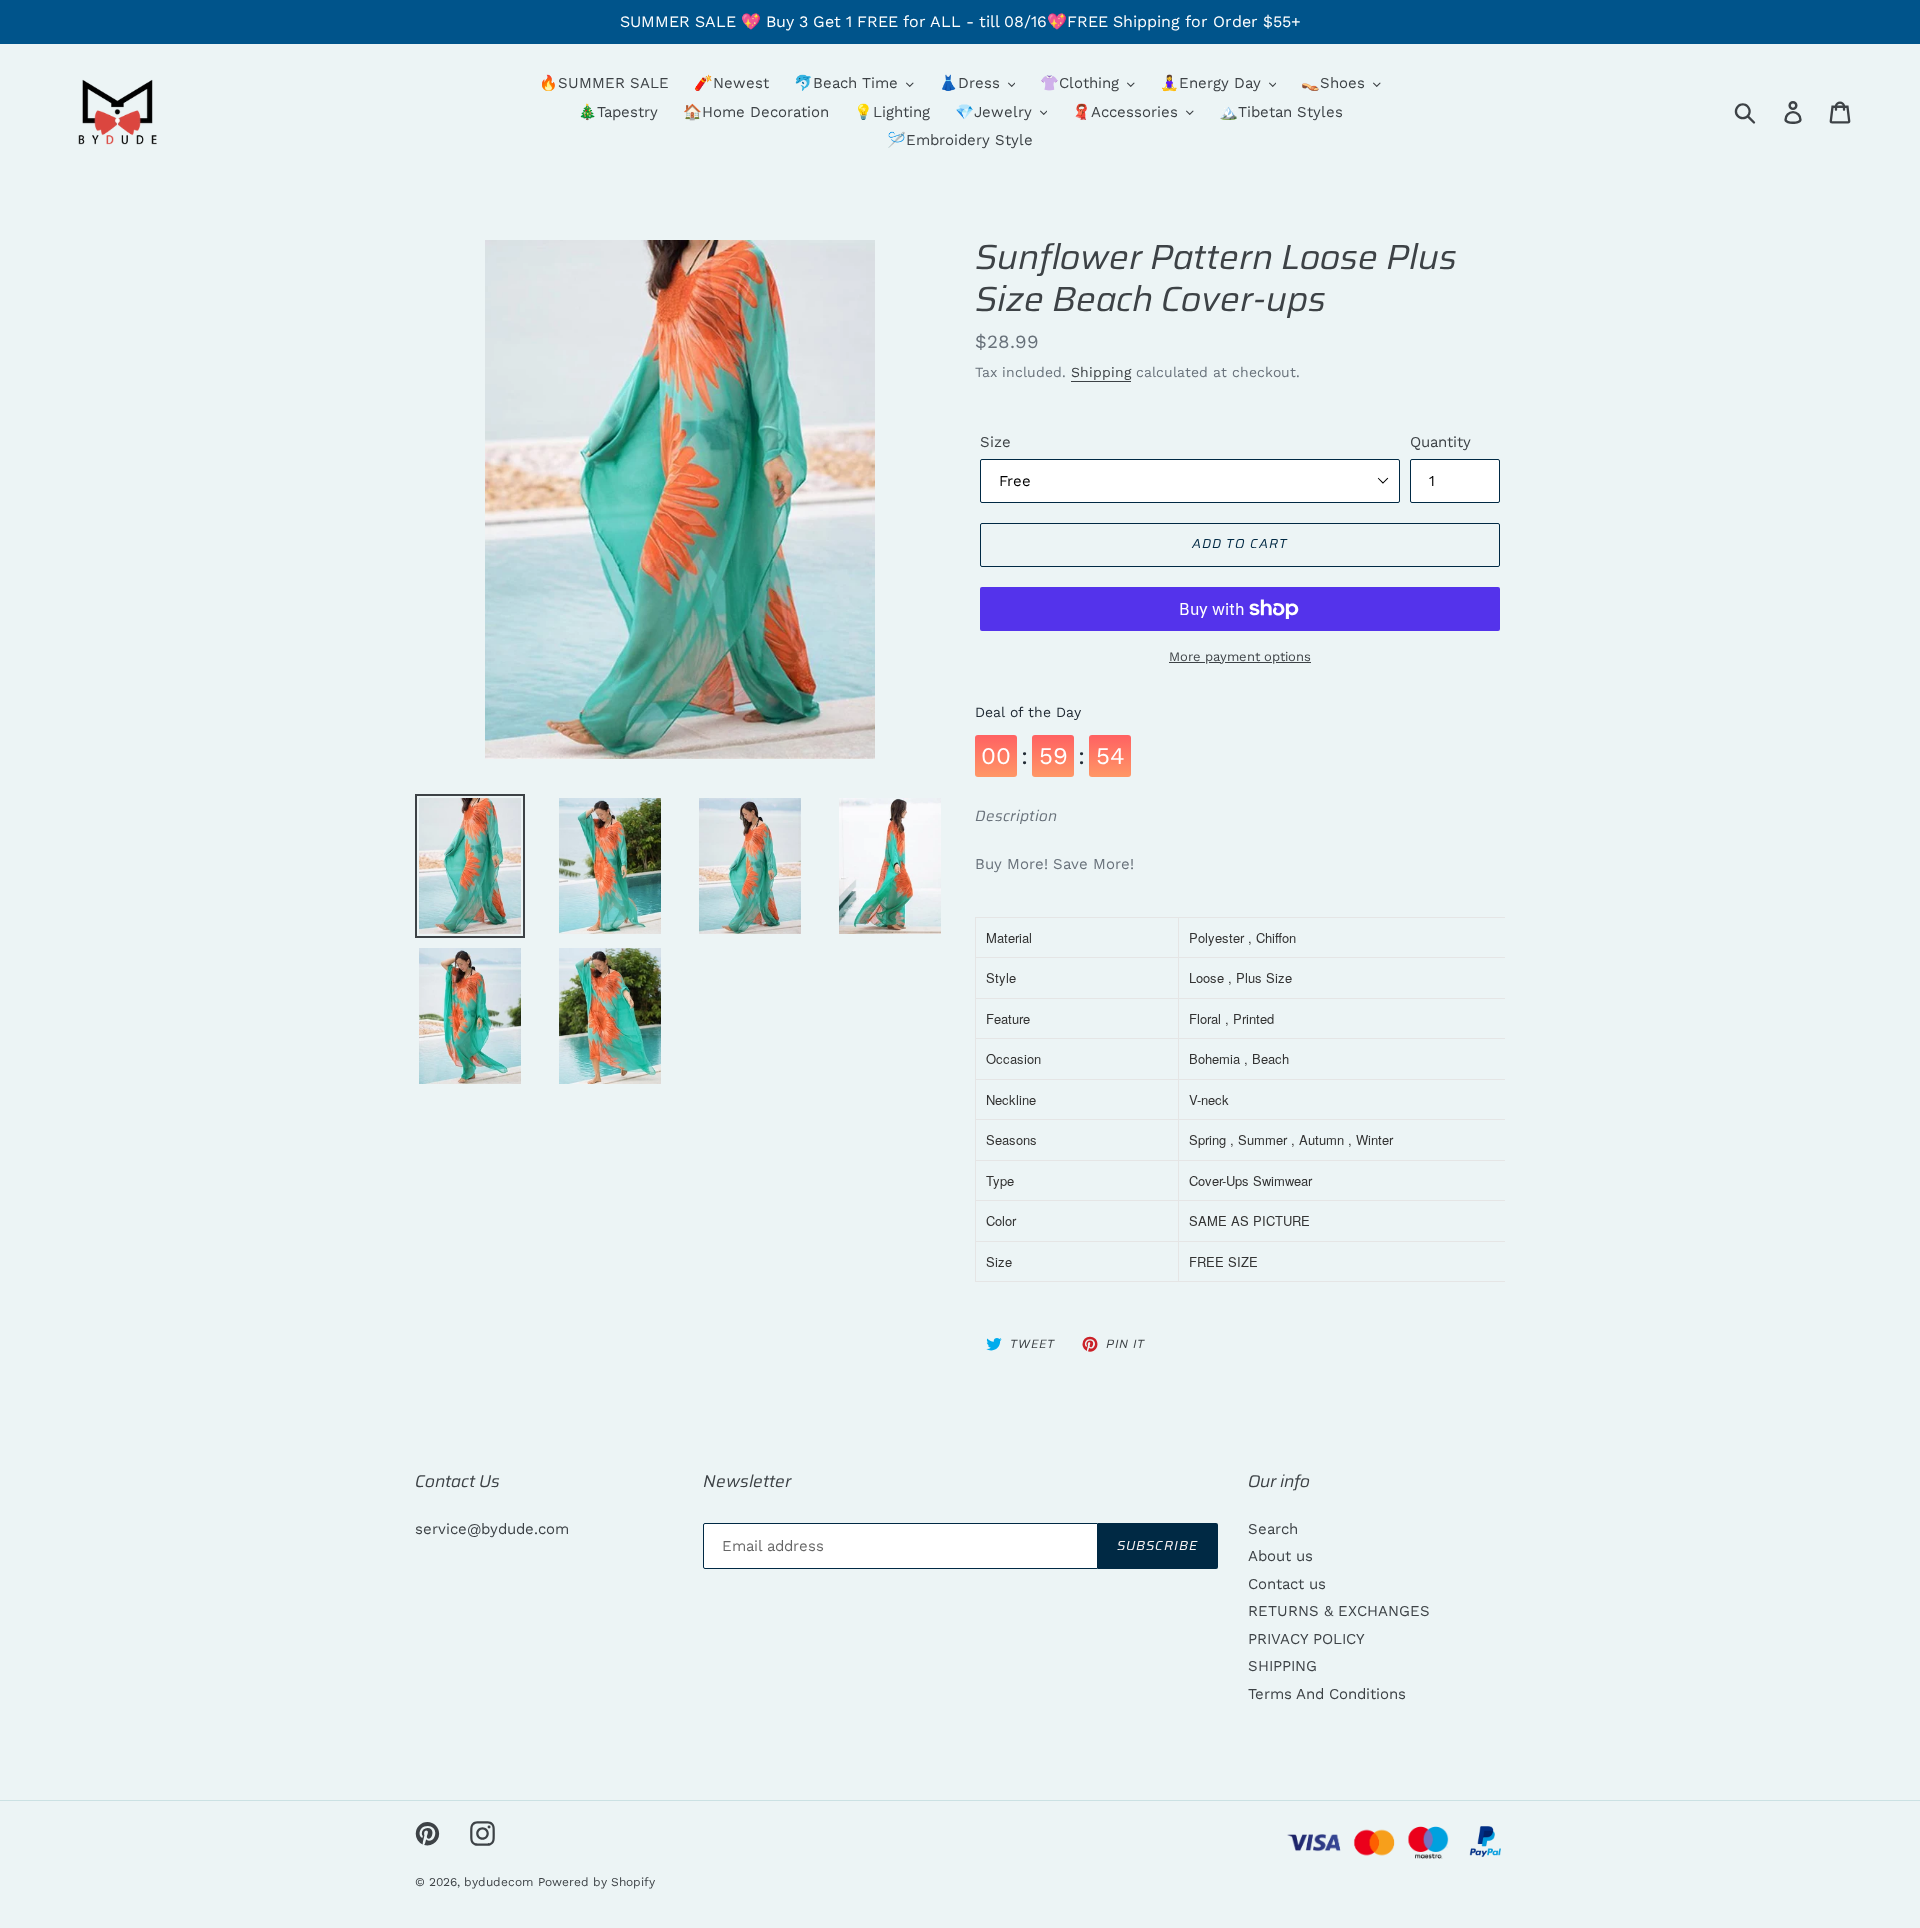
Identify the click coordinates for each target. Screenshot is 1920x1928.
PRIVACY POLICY (1306, 1639)
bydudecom (498, 1882)
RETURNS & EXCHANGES (1339, 1611)
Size (995, 442)
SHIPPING (1282, 1666)
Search (1273, 1529)
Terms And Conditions (1327, 1694)
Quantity (1440, 442)
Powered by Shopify (596, 1882)
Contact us (1287, 1584)
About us (1280, 1556)
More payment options (1240, 656)
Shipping (1101, 372)
